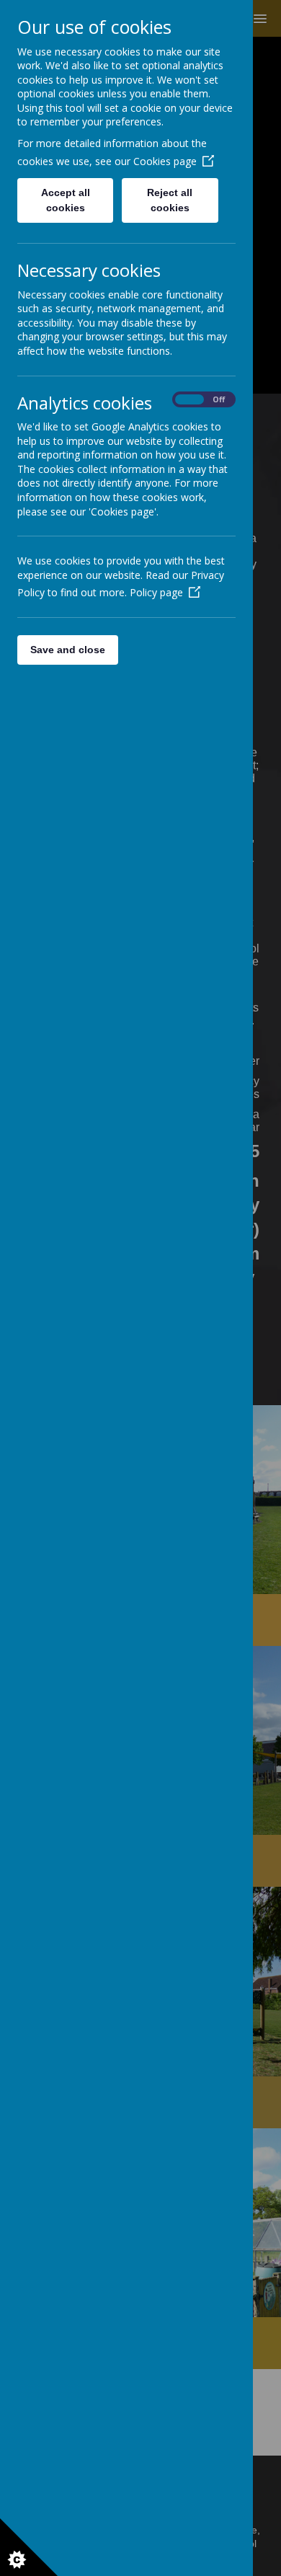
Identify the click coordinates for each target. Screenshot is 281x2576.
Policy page (156, 592)
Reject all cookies (170, 200)
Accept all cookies (66, 200)
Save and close (68, 650)
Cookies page (165, 161)
